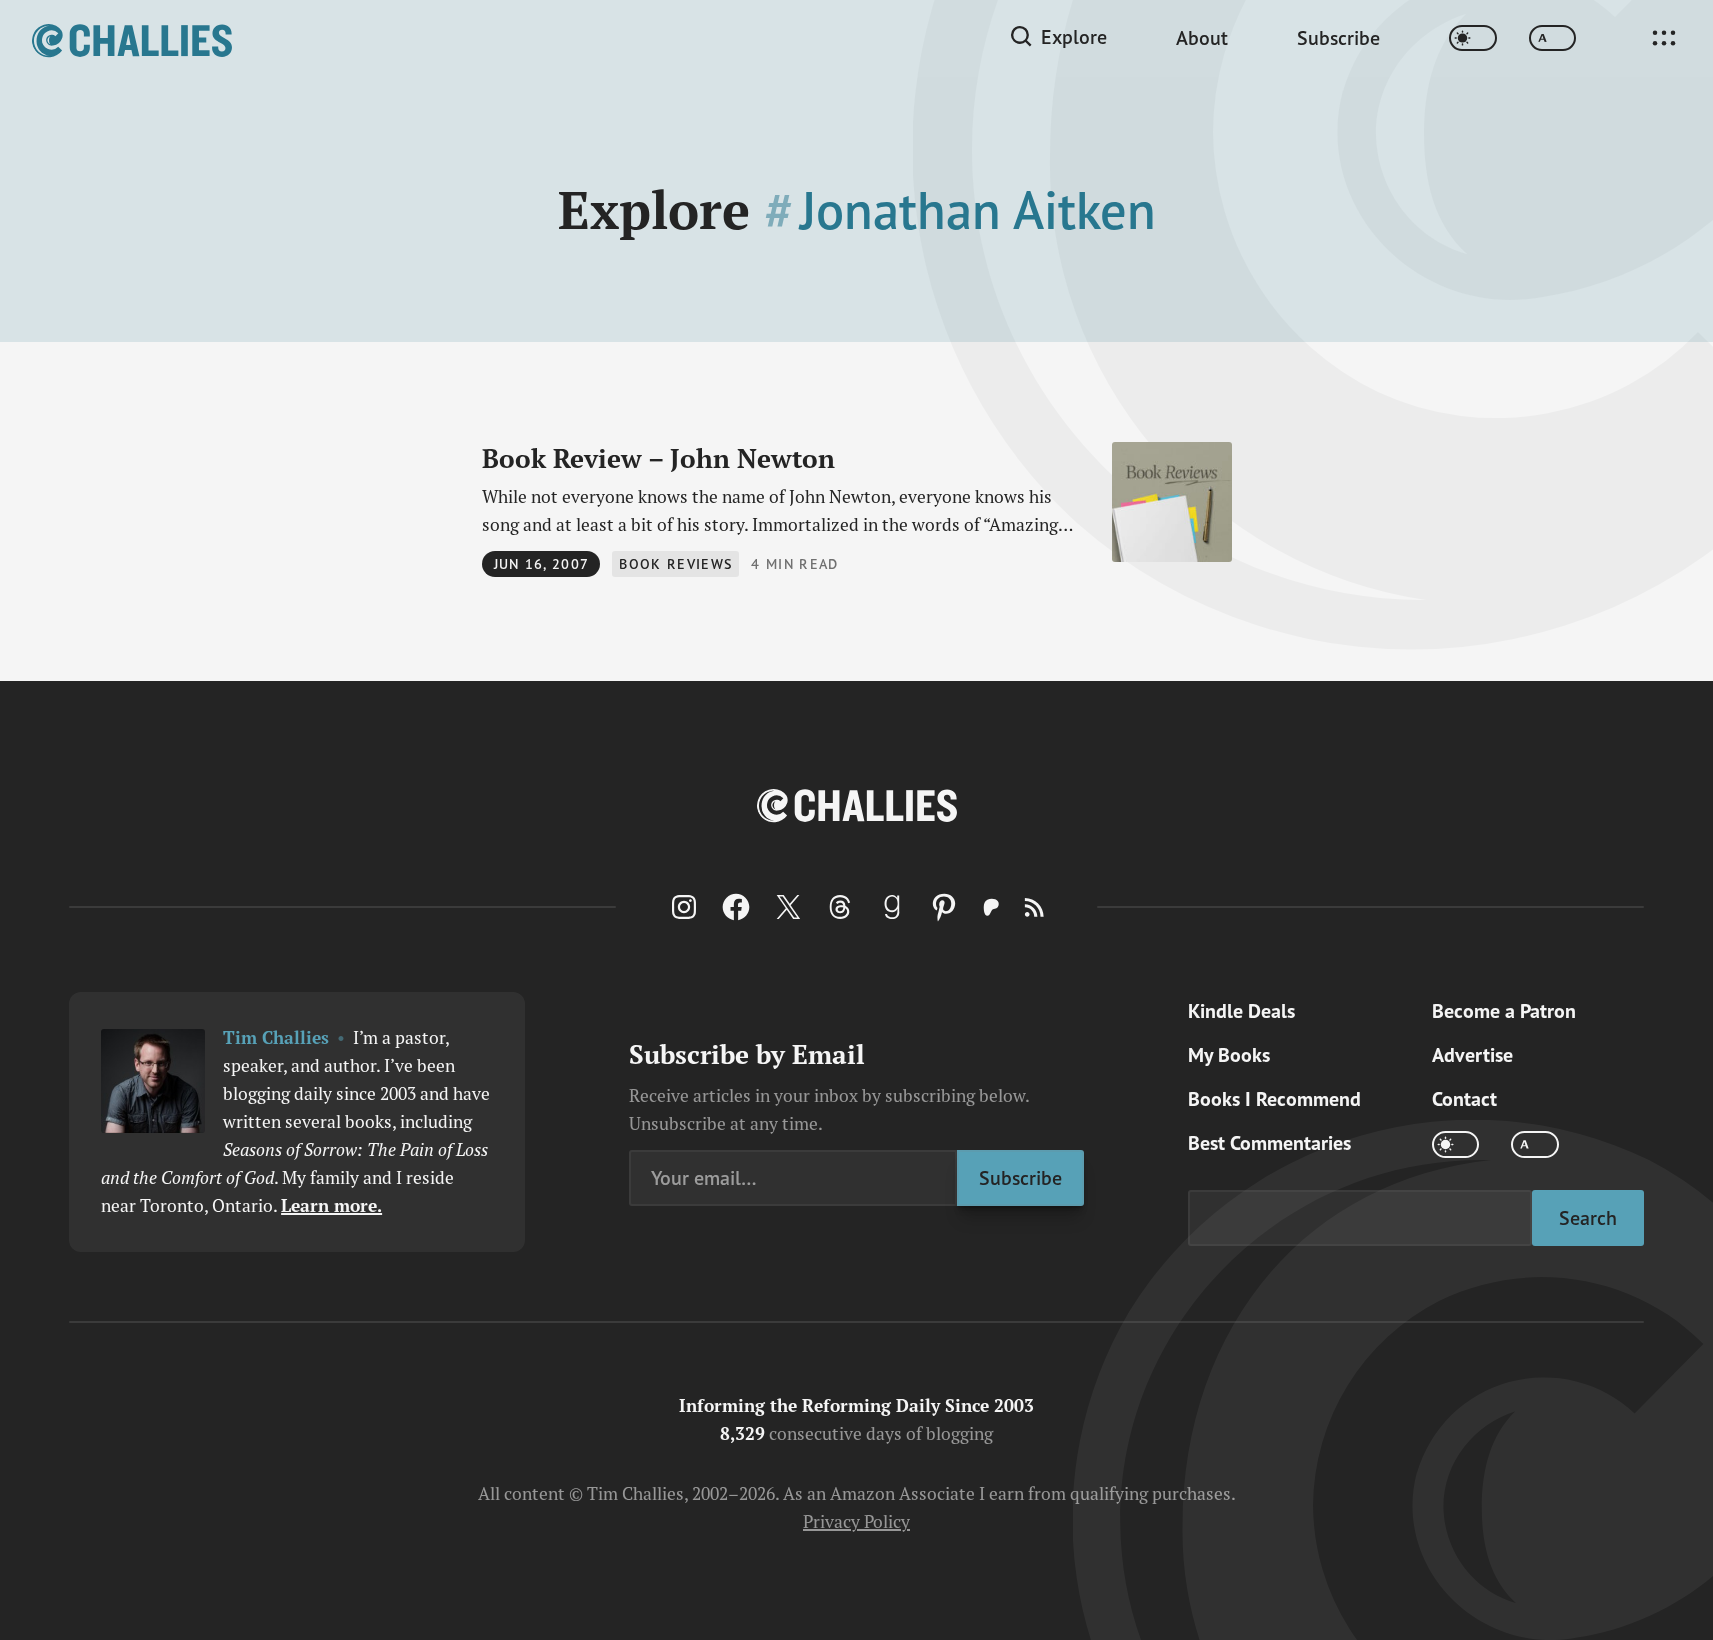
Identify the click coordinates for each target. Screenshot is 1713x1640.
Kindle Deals (1241, 1011)
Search (1588, 1217)
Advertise (1472, 1055)
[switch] (1473, 38)
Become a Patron (1504, 1011)
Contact (1464, 1099)
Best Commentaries (1269, 1143)
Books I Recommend (1274, 1099)
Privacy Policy (856, 1521)
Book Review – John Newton (658, 458)
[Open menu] (1664, 38)
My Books (1229, 1055)
